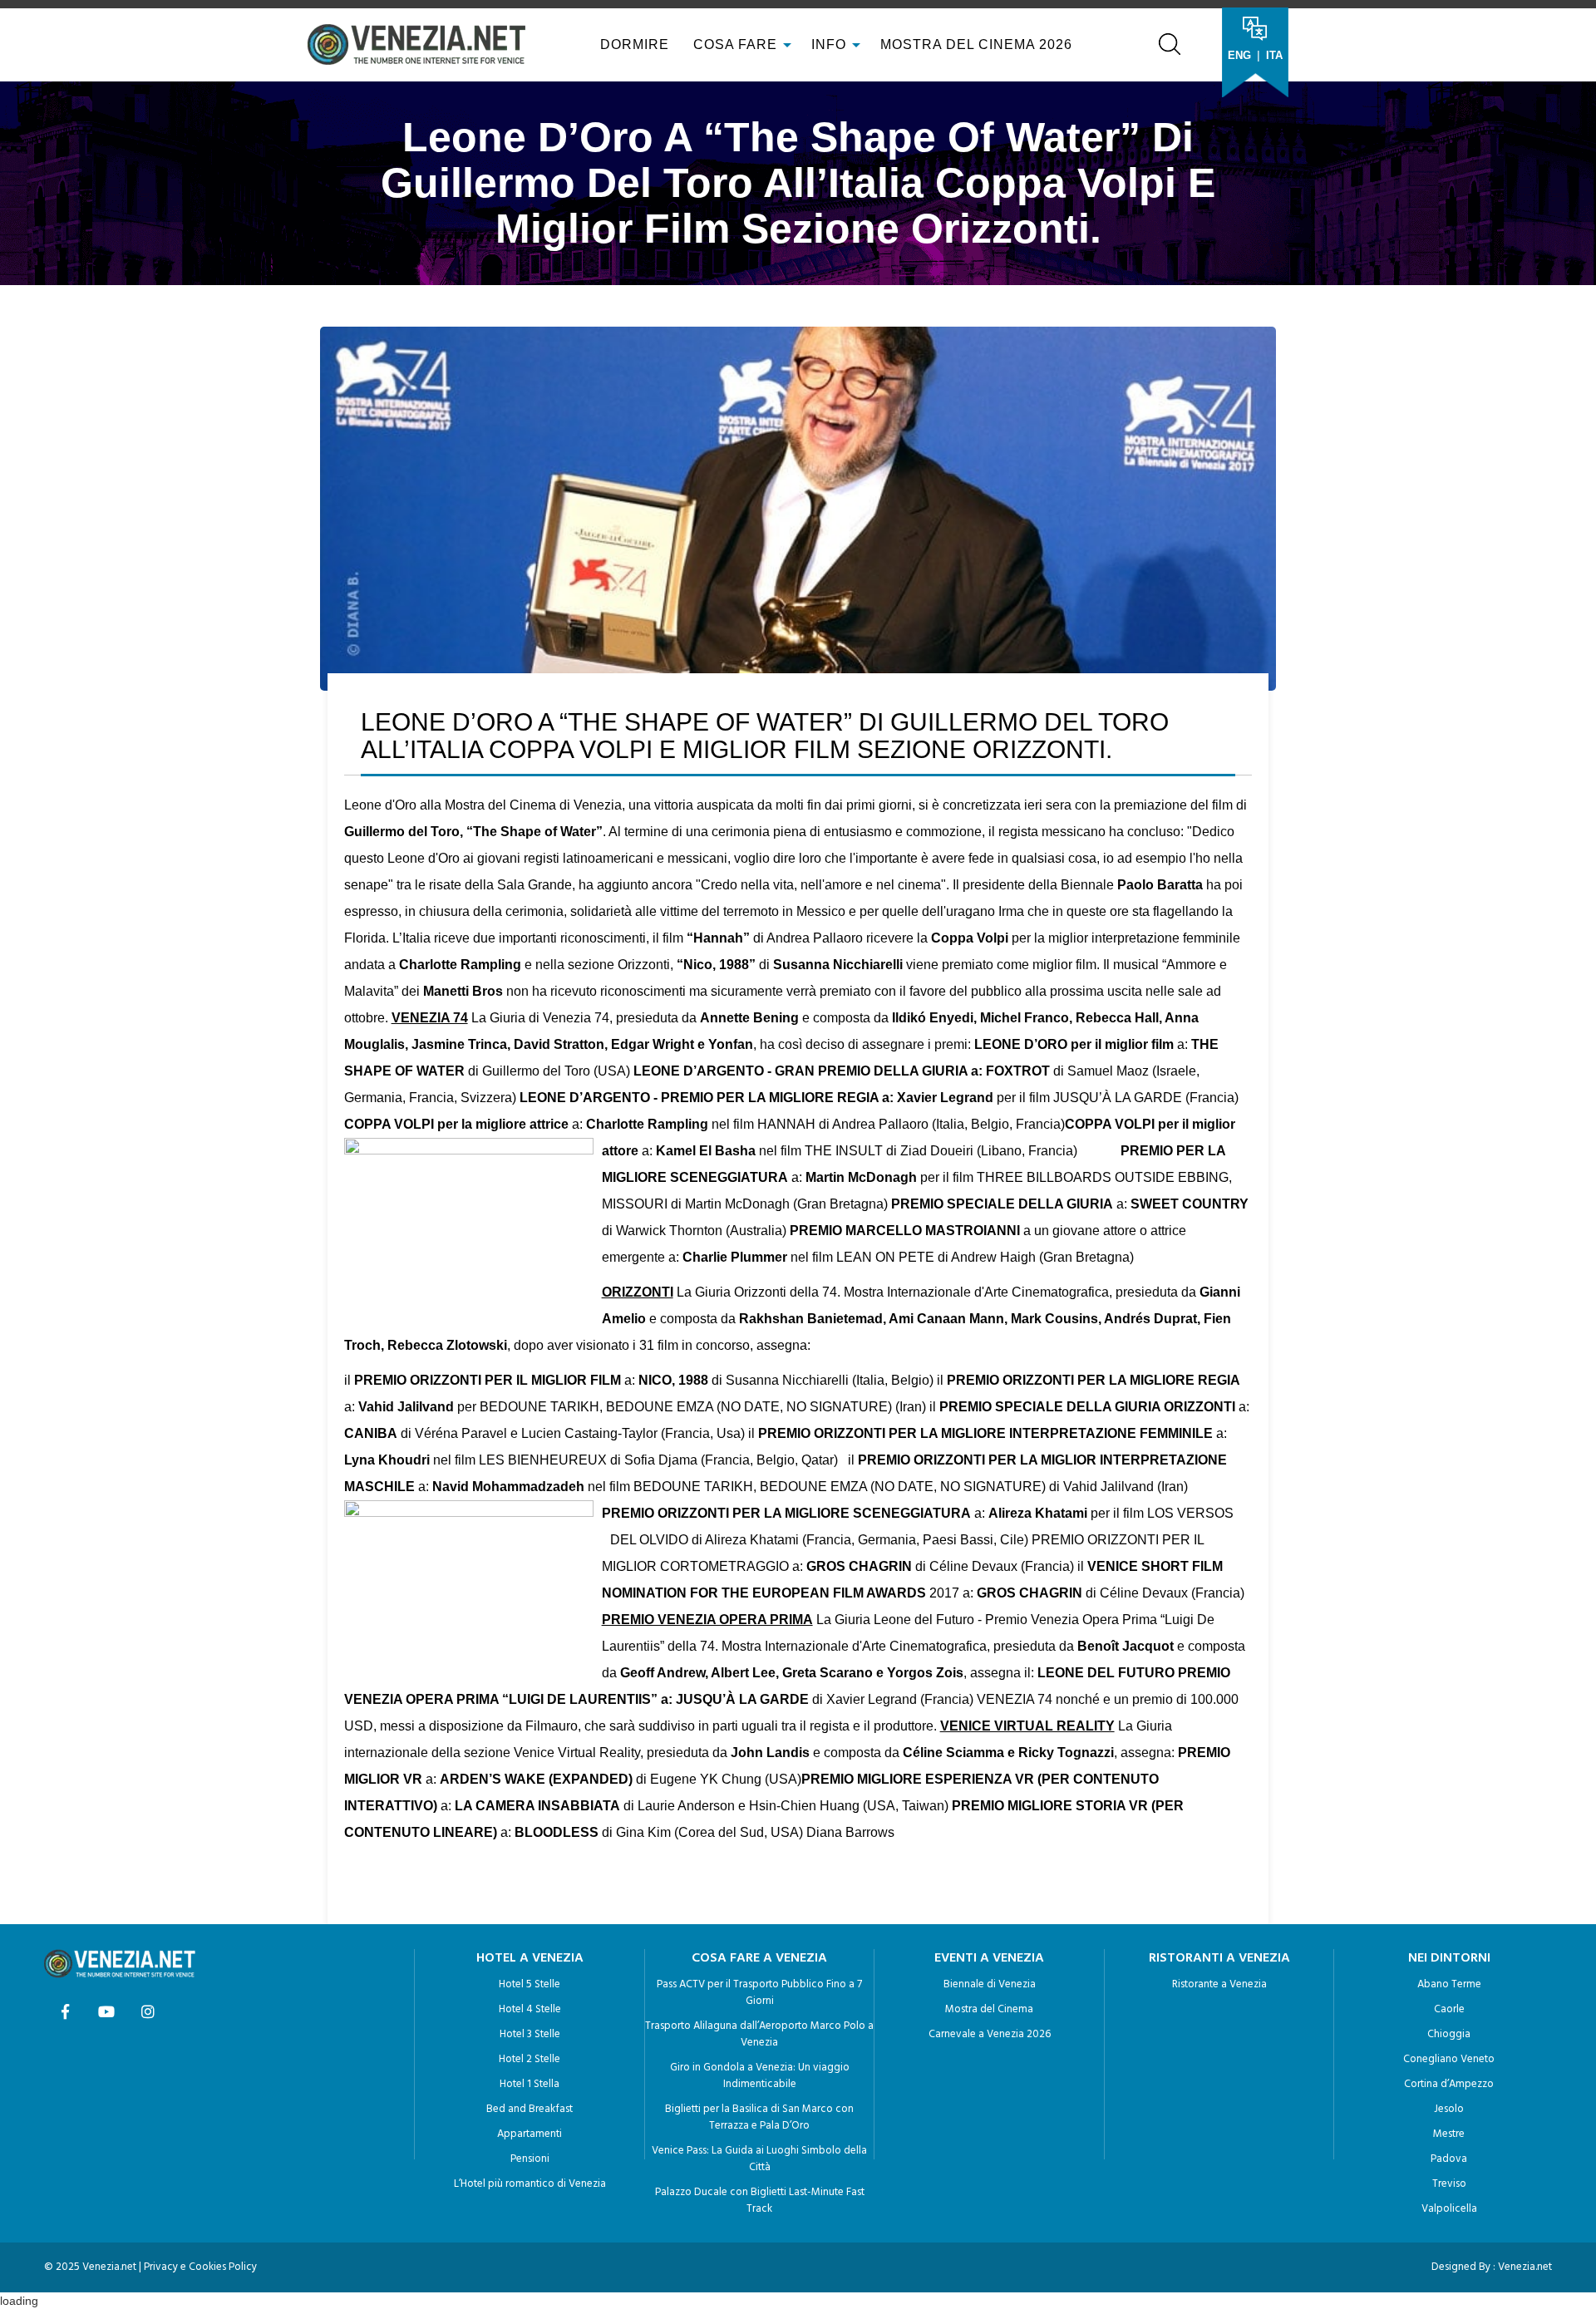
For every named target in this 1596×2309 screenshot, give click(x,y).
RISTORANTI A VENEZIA (1219, 1958)
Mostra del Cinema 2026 (976, 44)
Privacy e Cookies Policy (200, 2267)
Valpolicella (1449, 2209)
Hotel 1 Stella (530, 2084)
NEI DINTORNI (1449, 1958)
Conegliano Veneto (1449, 2059)
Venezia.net (1525, 2267)
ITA (1274, 55)
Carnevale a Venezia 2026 (990, 2034)
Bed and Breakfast (530, 2109)
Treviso (1449, 2184)
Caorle (1449, 2009)
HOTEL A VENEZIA (530, 1958)
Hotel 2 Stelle (530, 2059)
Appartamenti (530, 2134)
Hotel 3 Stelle (530, 2034)
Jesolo (1449, 2109)
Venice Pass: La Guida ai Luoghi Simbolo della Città (759, 2159)
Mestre (1449, 2134)
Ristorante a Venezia (1219, 1984)
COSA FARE (735, 44)
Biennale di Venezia (990, 1984)
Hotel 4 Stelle (530, 2009)
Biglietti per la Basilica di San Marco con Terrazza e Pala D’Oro (759, 2117)
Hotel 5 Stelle (530, 1984)
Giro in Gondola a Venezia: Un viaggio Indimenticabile (760, 2076)
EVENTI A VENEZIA (989, 1958)
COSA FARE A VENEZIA (759, 1958)
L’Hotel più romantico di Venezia (530, 2184)
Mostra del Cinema (989, 2009)
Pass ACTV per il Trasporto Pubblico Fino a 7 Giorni (759, 1993)
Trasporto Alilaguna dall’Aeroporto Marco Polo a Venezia (759, 2034)
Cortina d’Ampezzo (1449, 2084)
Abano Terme (1449, 1984)
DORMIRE (633, 44)
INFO (831, 44)
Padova (1449, 2159)
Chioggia (1449, 2034)
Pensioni (530, 2159)
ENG (1239, 55)
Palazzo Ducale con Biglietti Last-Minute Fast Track (760, 2201)
